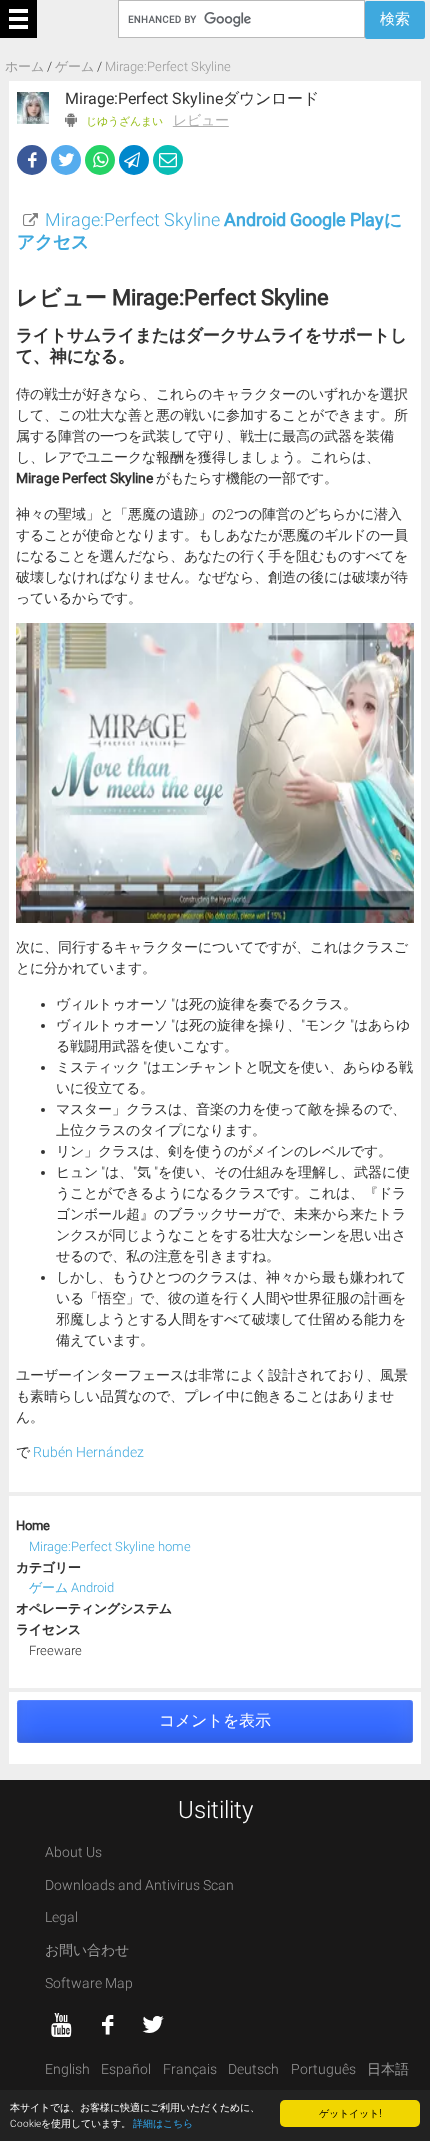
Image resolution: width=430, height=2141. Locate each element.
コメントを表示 (215, 1720)
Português (323, 2069)
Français (190, 2069)
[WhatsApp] (100, 160)
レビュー (201, 120)
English (67, 2069)
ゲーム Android (71, 1587)
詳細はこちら (163, 2123)
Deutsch (253, 2069)
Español (126, 2069)
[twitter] (153, 2025)
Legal (61, 1917)
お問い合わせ (87, 1950)
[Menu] (18, 19)
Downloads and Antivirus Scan (139, 1885)
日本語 (388, 2069)
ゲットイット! (350, 2112)
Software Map (89, 1983)
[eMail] (168, 160)
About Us (73, 1852)
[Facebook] (32, 160)
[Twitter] (66, 160)
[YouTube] (62, 2025)
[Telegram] (134, 160)
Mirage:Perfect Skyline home (110, 1546)
